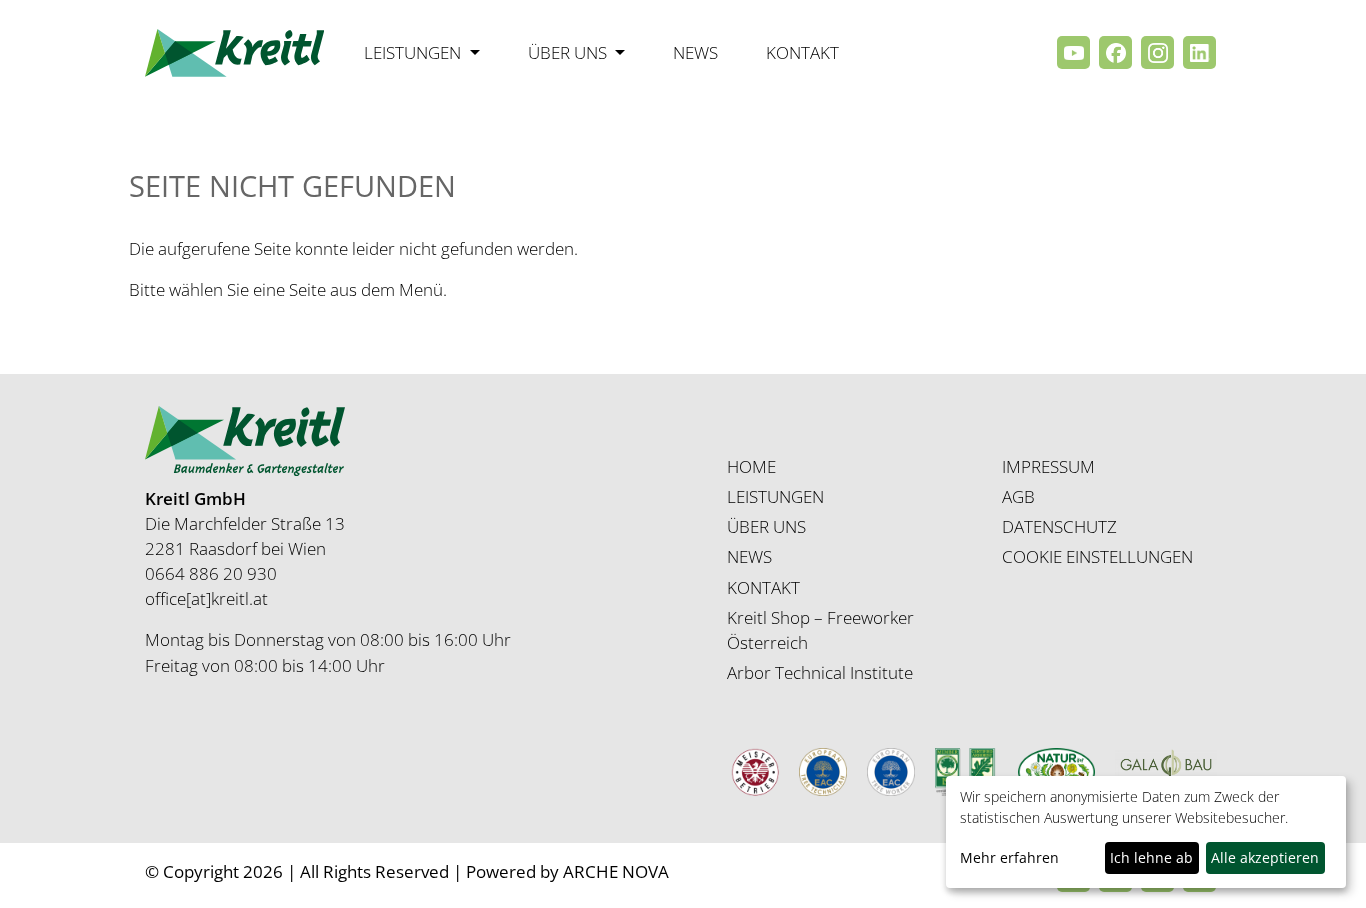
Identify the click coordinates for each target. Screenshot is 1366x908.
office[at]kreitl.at (206, 598)
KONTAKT (763, 587)
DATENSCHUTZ (1059, 526)
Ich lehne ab (1151, 857)
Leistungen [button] (414, 52)
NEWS (749, 556)
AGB (1018, 496)
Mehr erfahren (1009, 857)
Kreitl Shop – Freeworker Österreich (820, 630)
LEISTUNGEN (775, 496)
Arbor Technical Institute (820, 672)
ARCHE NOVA (616, 871)
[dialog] (1146, 832)
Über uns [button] (569, 52)
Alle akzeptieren (1265, 857)
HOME (751, 466)
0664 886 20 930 (211, 573)
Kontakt (802, 52)
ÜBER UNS (766, 526)
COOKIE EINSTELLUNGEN (1097, 556)
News (695, 52)
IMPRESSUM (1048, 466)
